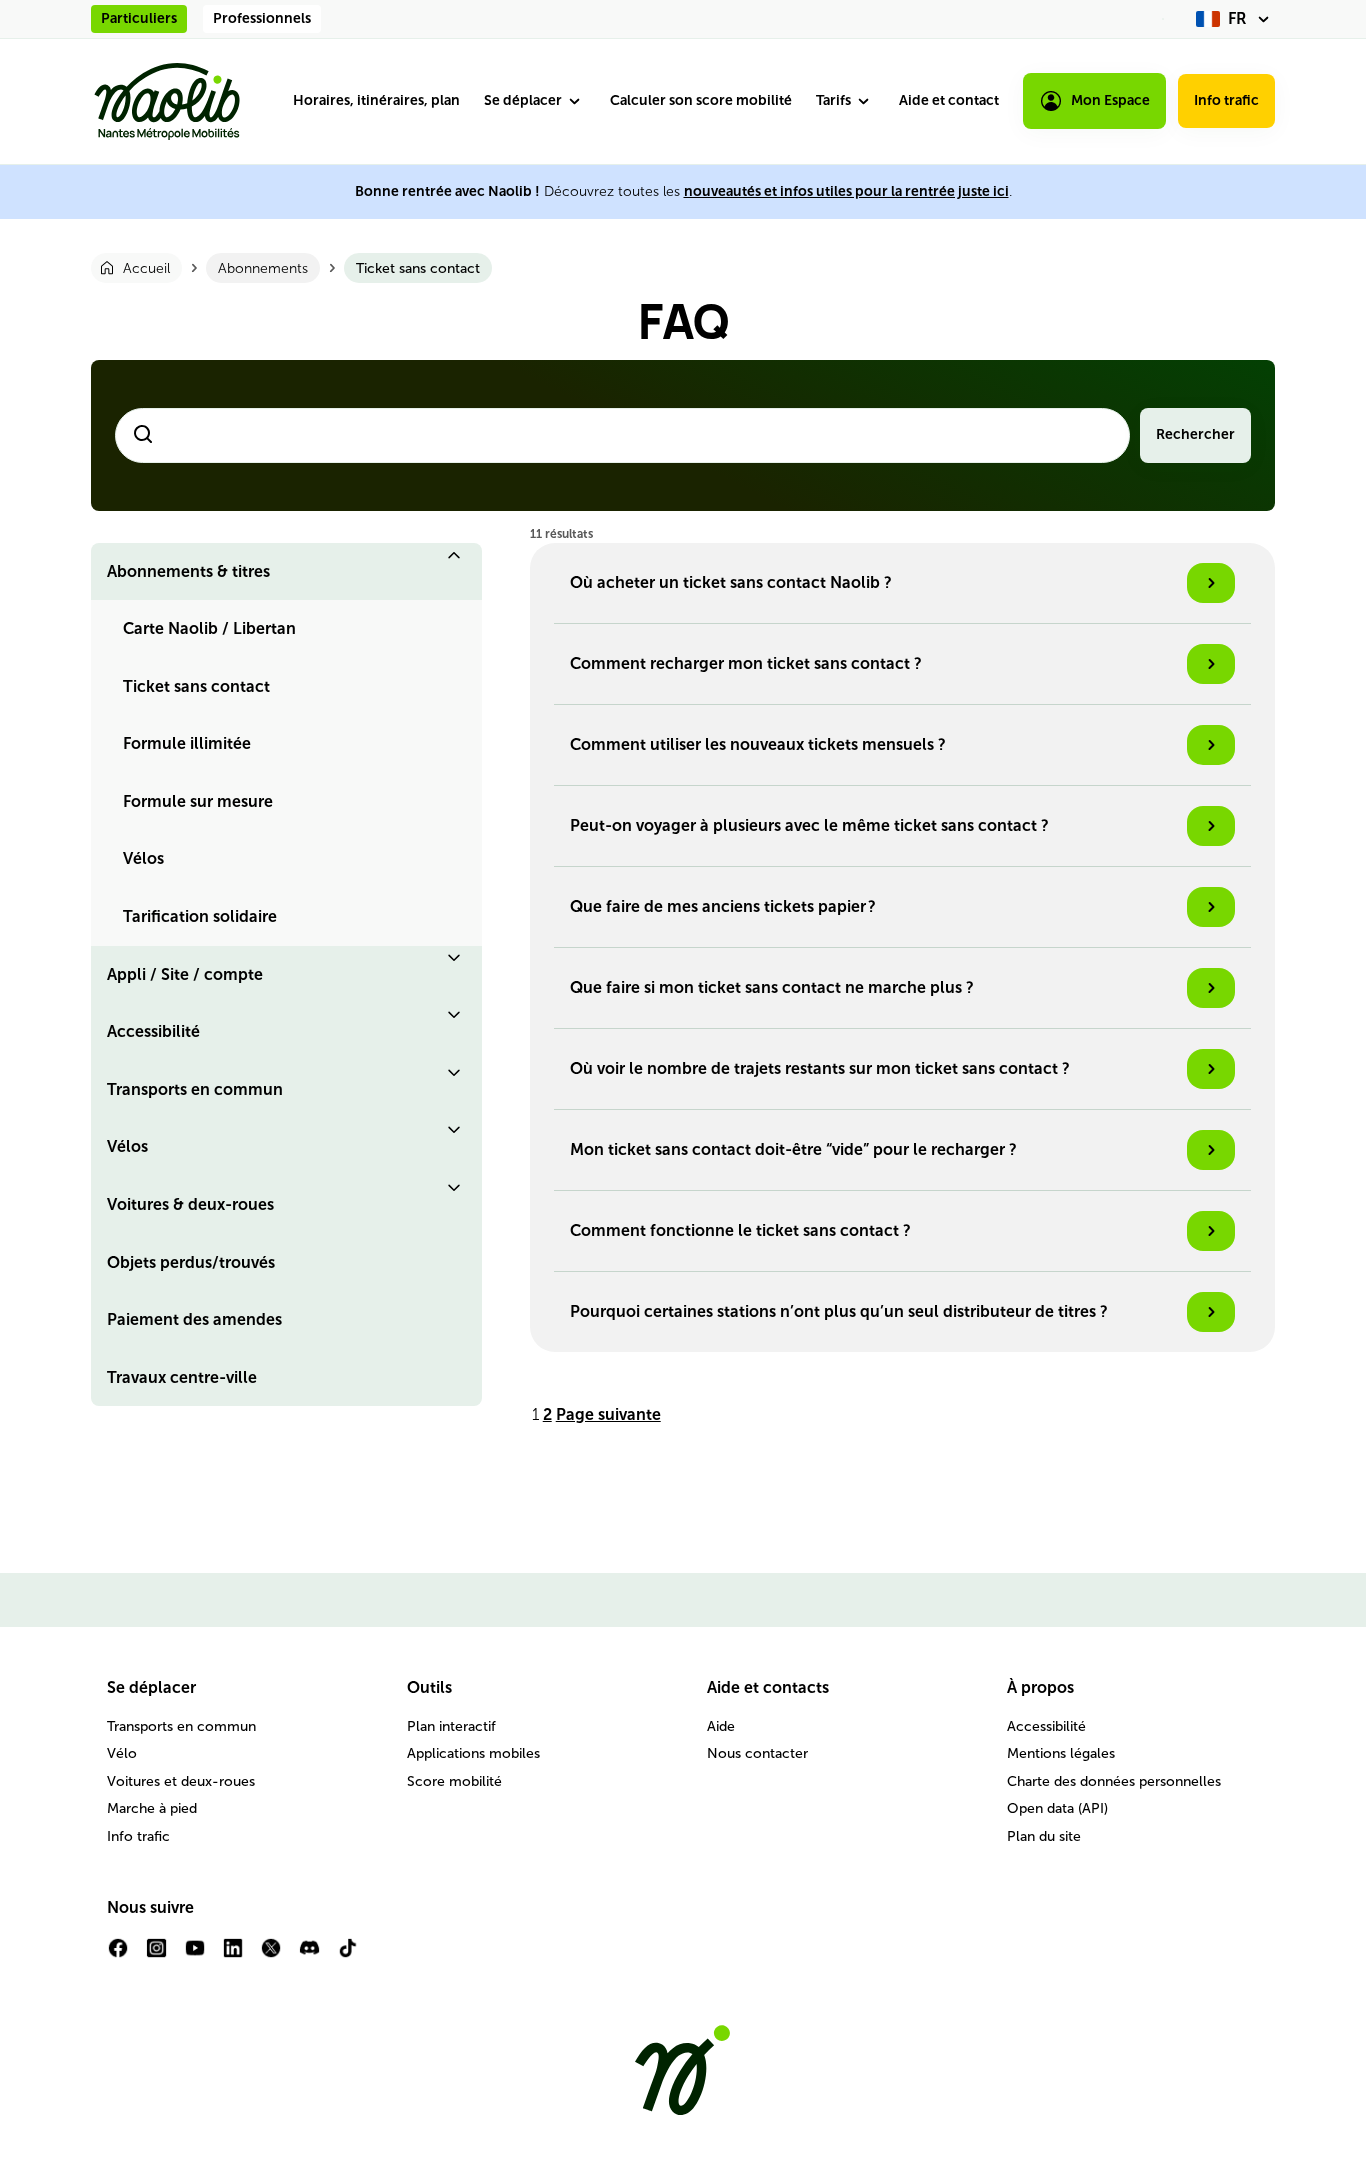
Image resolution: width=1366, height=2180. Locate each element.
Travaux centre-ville (182, 1377)
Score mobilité (454, 1781)
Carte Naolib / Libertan (209, 628)
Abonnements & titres (188, 571)
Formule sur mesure (198, 801)
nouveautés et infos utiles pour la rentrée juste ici (846, 191)
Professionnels (262, 18)
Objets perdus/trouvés (191, 1262)
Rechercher (1195, 434)
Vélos (143, 858)
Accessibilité (153, 1031)
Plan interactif (451, 1726)
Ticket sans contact (196, 686)
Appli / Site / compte (185, 974)
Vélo (122, 1753)
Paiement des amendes (194, 1319)
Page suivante (608, 1414)
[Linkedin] (233, 1955)
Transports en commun (195, 1089)
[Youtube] (195, 1955)
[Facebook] (118, 1955)
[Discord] (309, 1955)
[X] (271, 1955)
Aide (721, 1726)
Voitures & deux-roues (190, 1204)
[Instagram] (156, 1955)
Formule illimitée (187, 743)
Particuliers (139, 18)
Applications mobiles (473, 1753)
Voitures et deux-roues (181, 1781)
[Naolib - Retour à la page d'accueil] (167, 101)
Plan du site (1044, 1836)
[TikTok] (348, 1955)
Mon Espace (1110, 100)
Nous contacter (757, 1753)
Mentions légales (1061, 1753)
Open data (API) (1057, 1808)
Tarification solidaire (200, 916)
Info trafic (1226, 100)
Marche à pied (152, 1808)
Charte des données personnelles (1114, 1781)
